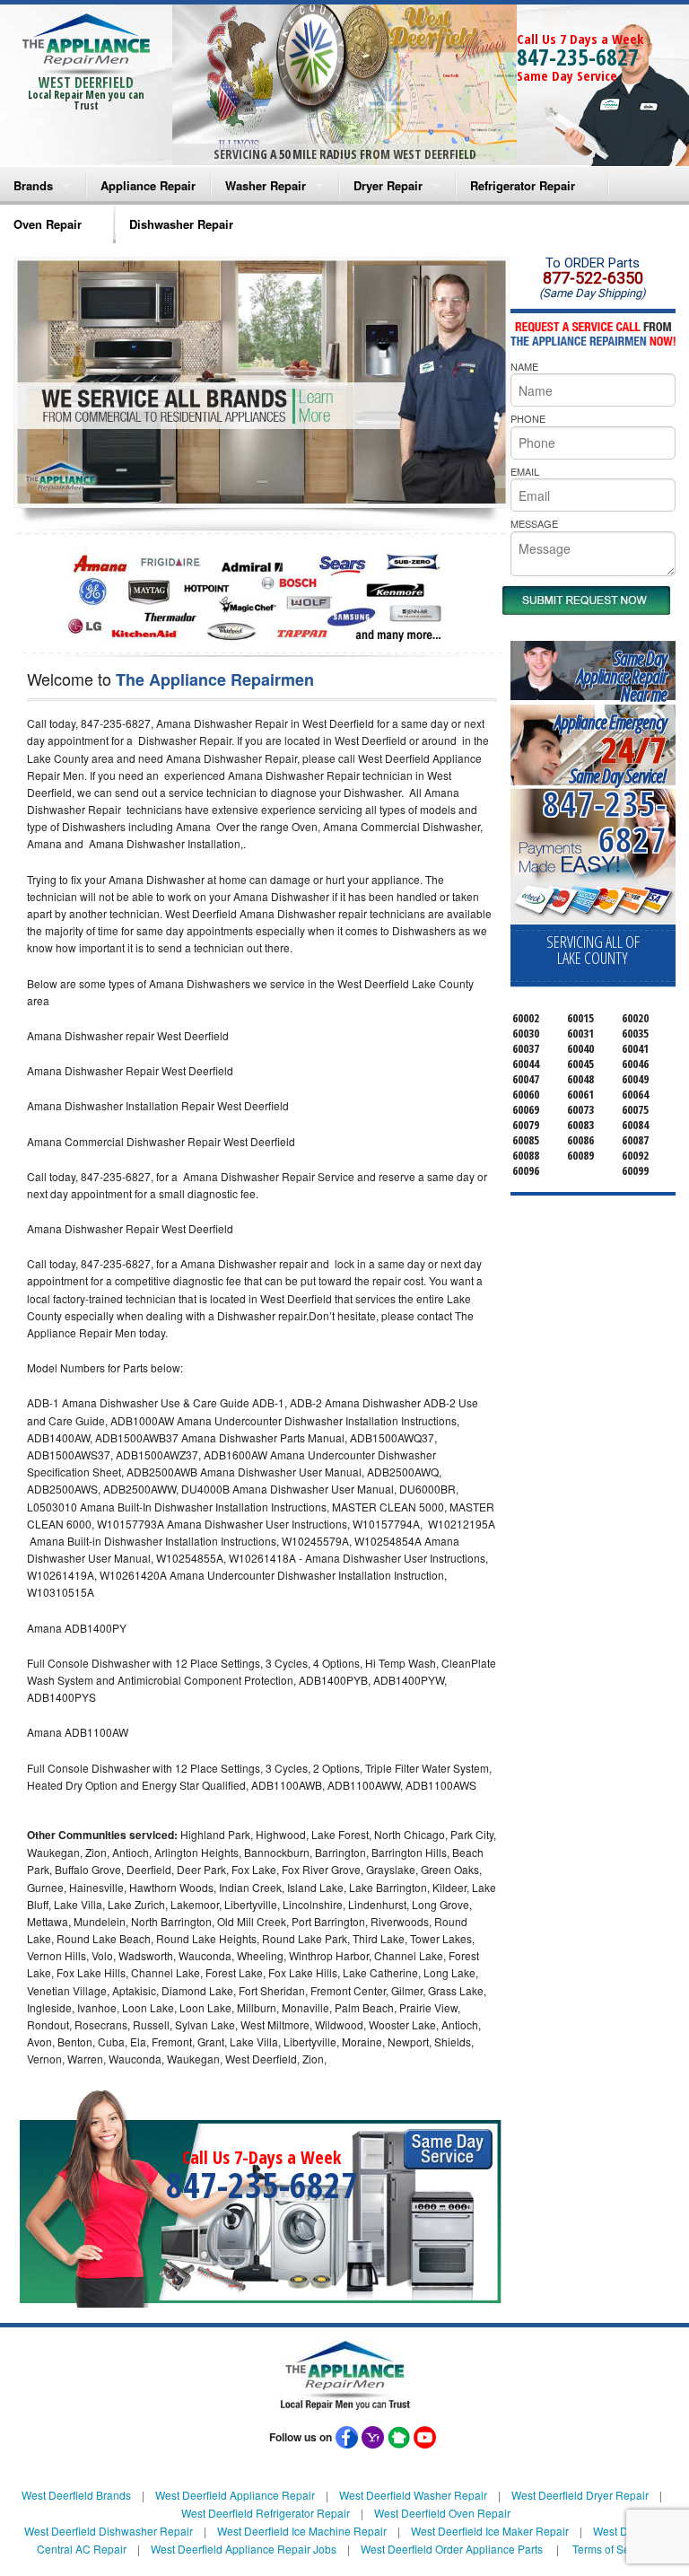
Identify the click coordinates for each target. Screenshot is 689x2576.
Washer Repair (266, 185)
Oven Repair (48, 224)
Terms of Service (613, 2549)
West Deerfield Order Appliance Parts (452, 2549)
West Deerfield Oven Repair (442, 2513)
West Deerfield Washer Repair (413, 2495)
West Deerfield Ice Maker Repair (490, 2531)
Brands (33, 185)
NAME (524, 366)
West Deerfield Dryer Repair (580, 2495)
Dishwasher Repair (181, 224)
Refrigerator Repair (523, 185)
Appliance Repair (148, 185)
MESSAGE (534, 523)
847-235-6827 (578, 57)
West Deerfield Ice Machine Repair (302, 2531)
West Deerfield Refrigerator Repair (266, 2513)
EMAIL (525, 471)
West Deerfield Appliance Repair (235, 2495)
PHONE (528, 418)
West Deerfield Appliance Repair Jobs (244, 2549)
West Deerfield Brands (76, 2495)
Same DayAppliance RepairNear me (622, 676)
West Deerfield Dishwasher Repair (109, 2531)
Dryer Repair (388, 185)
